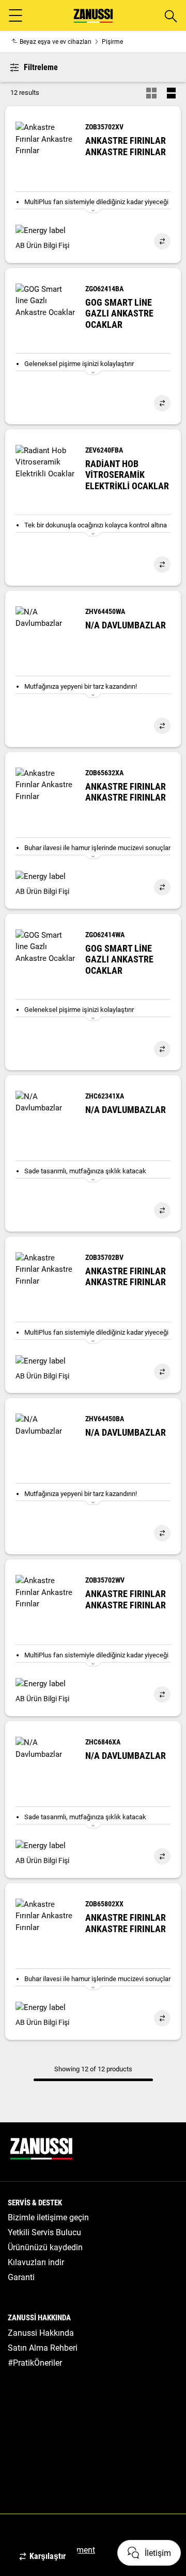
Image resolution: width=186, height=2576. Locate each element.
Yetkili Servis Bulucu (44, 2232)
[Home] (93, 16)
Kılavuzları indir (36, 2262)
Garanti (21, 2277)
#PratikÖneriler (35, 2363)
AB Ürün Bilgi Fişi (42, 245)
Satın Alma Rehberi (43, 2348)
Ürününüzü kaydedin (45, 2247)
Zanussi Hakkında (41, 2333)
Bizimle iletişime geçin (48, 2217)
